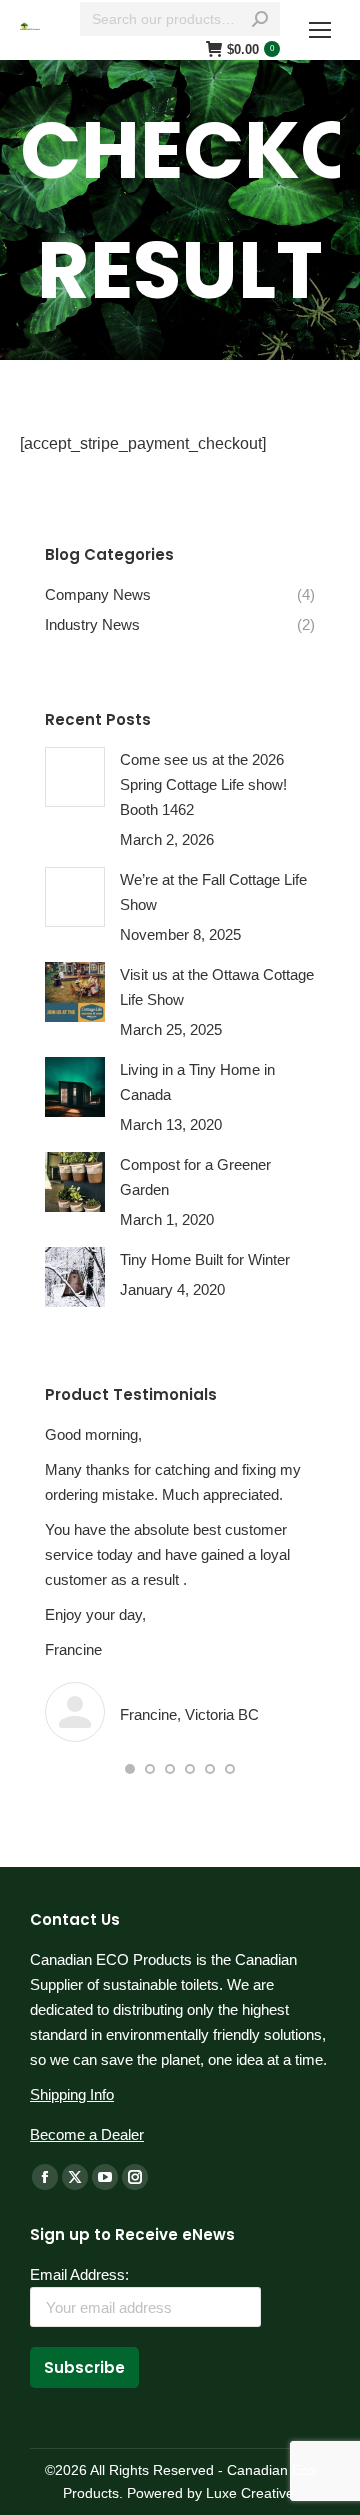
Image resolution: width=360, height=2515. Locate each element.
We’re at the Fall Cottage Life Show (213, 892)
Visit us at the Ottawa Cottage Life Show (217, 987)
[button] (130, 1769)
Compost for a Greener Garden (195, 1177)
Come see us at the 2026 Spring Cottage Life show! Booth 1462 (203, 784)
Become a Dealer (87, 2134)
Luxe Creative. (250, 2493)
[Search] (260, 19)
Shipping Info (72, 2094)
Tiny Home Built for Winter (205, 1259)
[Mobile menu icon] (320, 30)
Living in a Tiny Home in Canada (197, 1082)
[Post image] (75, 777)
